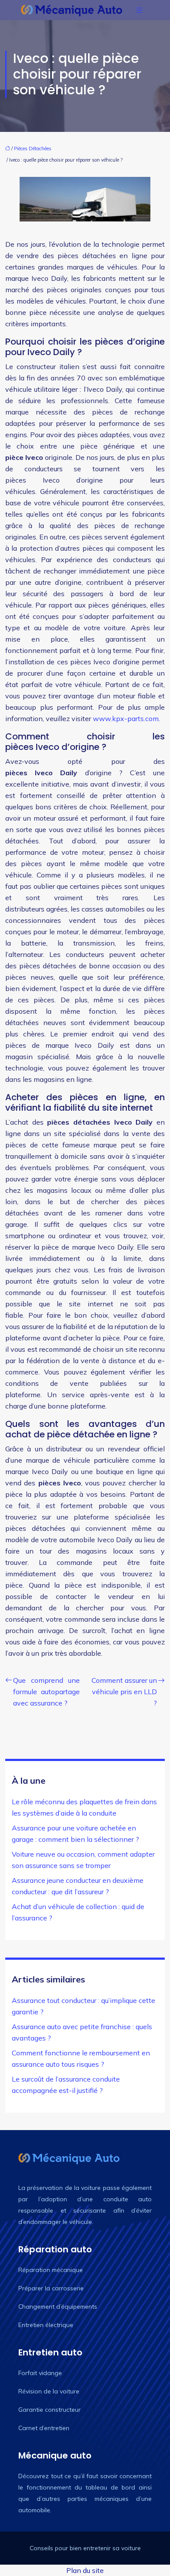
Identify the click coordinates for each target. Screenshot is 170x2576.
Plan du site (85, 2570)
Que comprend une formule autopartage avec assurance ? (46, 1692)
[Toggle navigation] (139, 10)
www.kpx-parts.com (126, 718)
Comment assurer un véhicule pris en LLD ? (124, 1692)
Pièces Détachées (33, 148)
